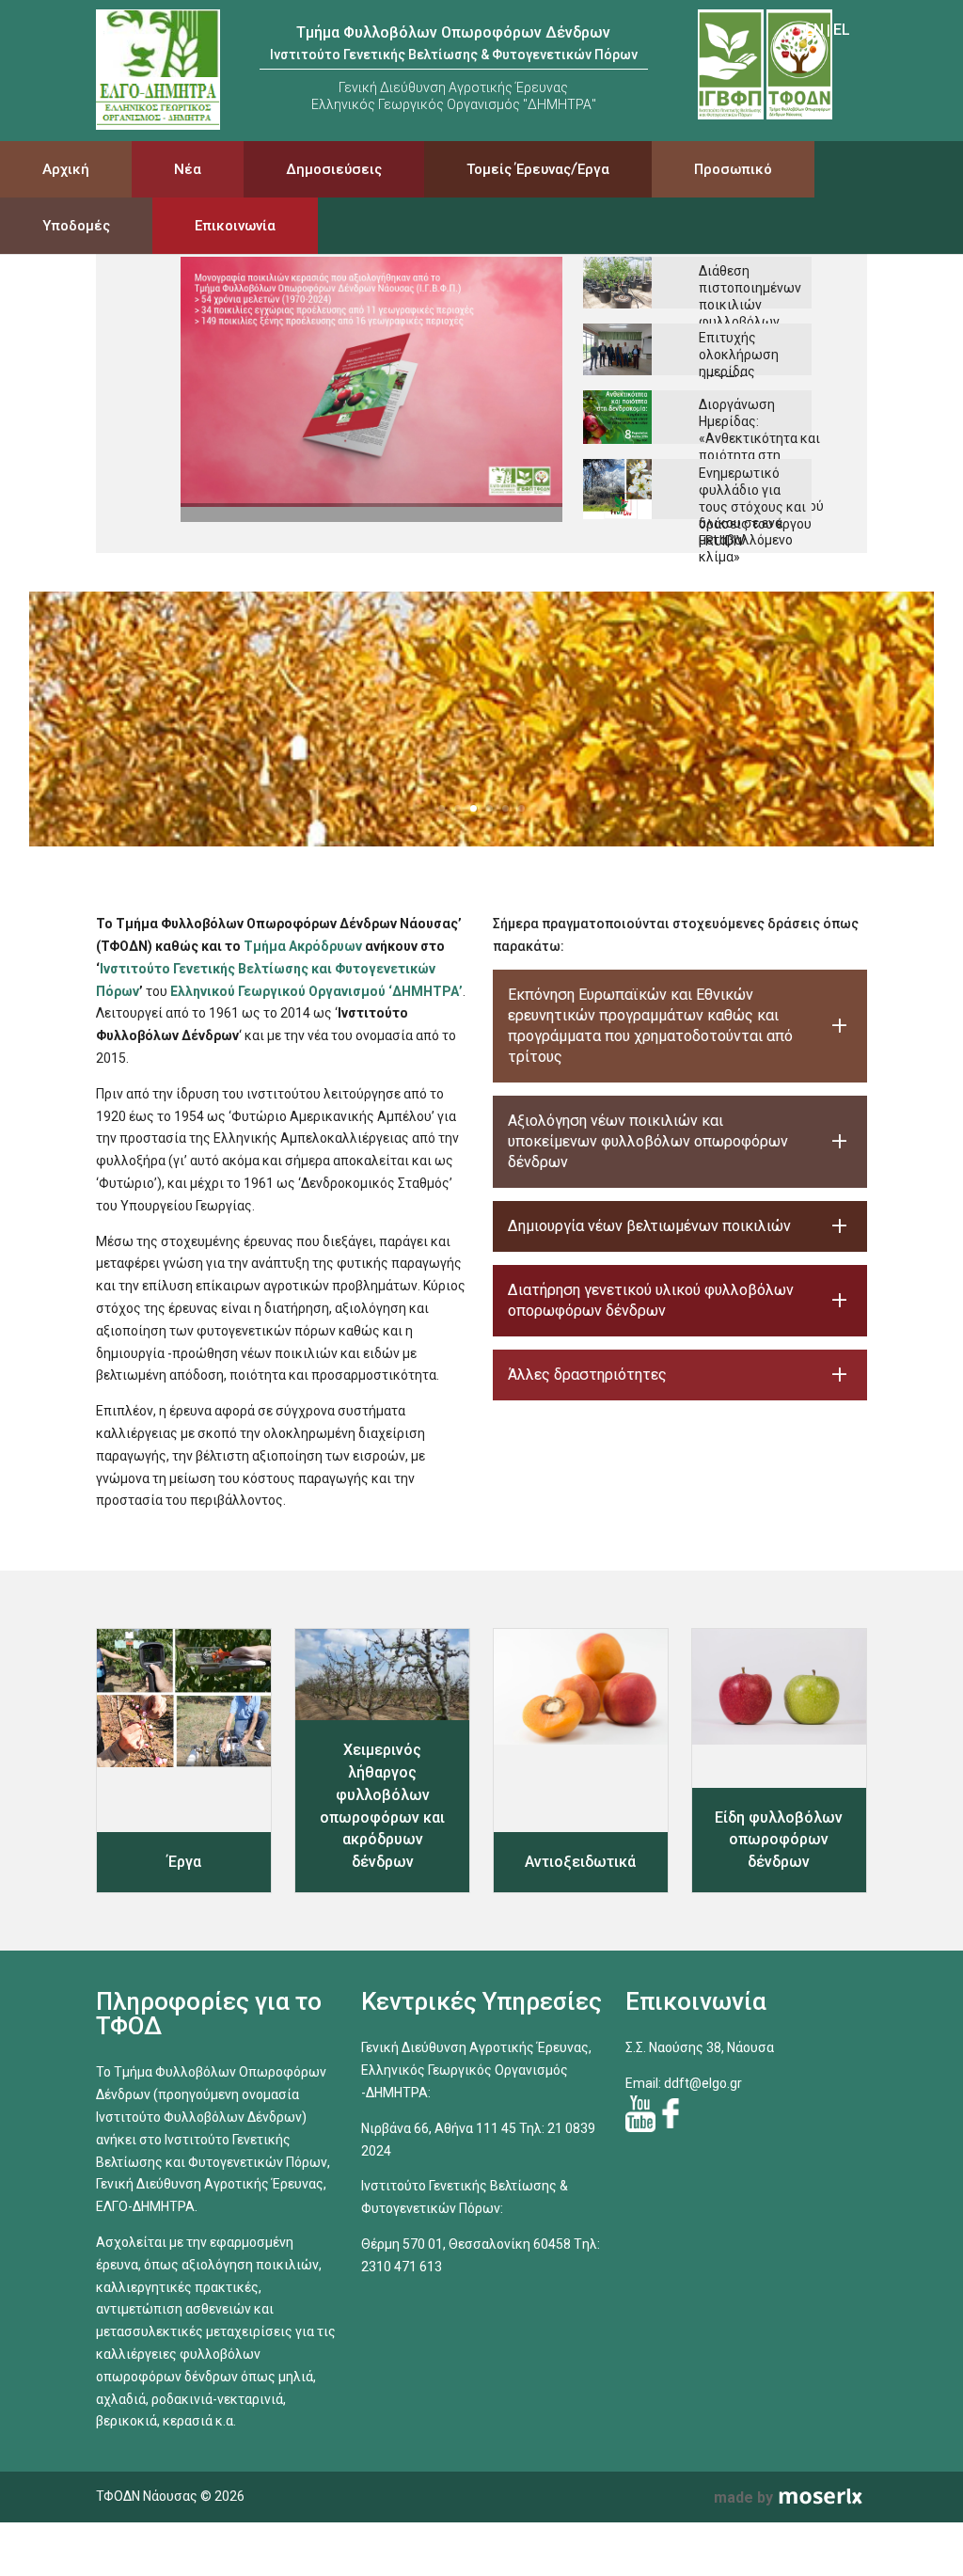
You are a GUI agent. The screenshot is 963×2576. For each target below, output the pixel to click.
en (814, 30)
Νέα (188, 169)
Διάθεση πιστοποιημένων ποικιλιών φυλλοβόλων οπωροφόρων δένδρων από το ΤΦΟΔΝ (750, 322)
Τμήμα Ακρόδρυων (303, 946)
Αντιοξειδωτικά (580, 1862)
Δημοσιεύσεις (334, 169)
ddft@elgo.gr (703, 2083)
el (842, 30)
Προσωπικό (733, 169)
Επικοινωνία (235, 226)
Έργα (184, 1862)
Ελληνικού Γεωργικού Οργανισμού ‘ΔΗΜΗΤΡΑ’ (316, 991)
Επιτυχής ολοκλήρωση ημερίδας (739, 355)
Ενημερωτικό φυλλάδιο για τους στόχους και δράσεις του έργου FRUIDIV (755, 507)
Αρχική (66, 169)
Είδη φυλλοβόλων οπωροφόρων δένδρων (779, 1840)
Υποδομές (76, 226)
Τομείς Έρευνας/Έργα (538, 169)
